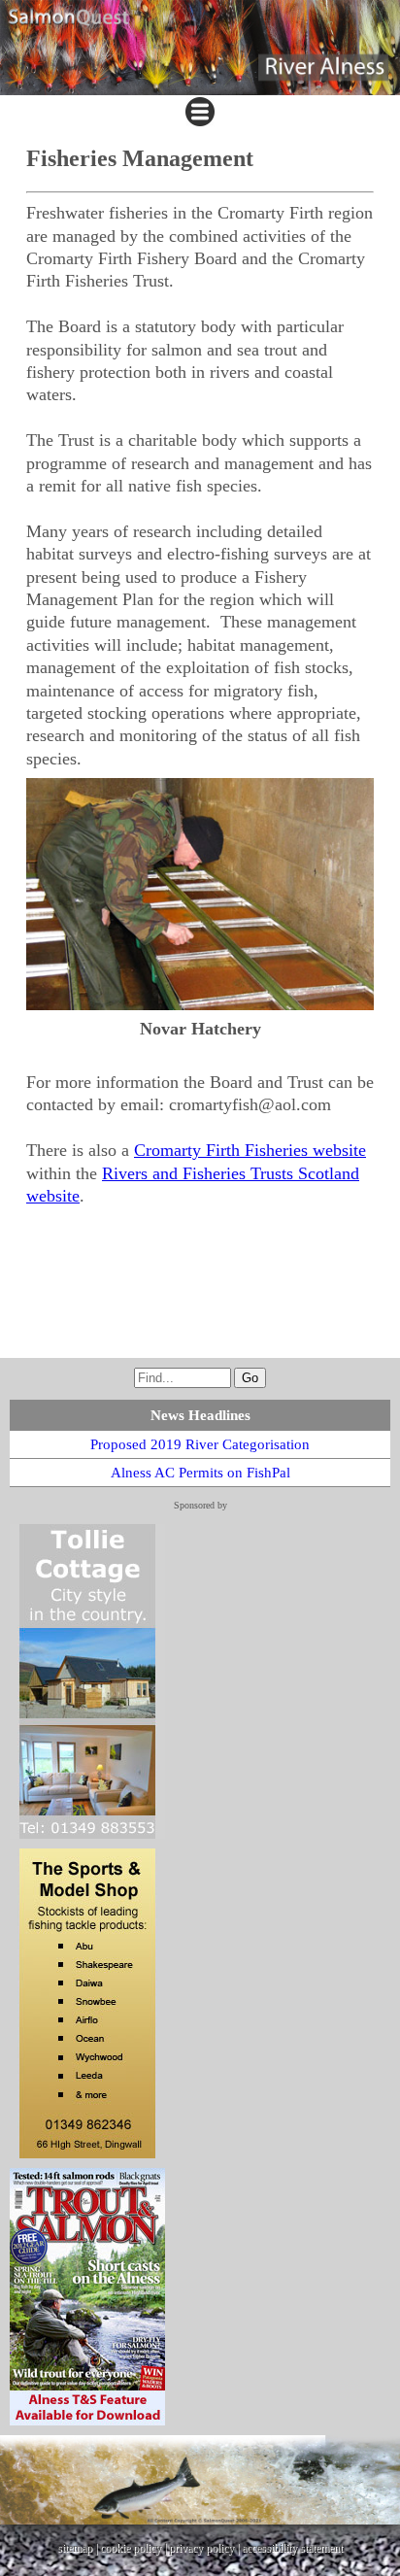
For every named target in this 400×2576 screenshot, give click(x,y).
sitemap (75, 2548)
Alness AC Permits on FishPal (200, 1473)
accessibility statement (292, 2548)
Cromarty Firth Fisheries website (250, 1150)
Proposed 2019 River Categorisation (200, 1444)
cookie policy (131, 2548)
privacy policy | (205, 2548)
